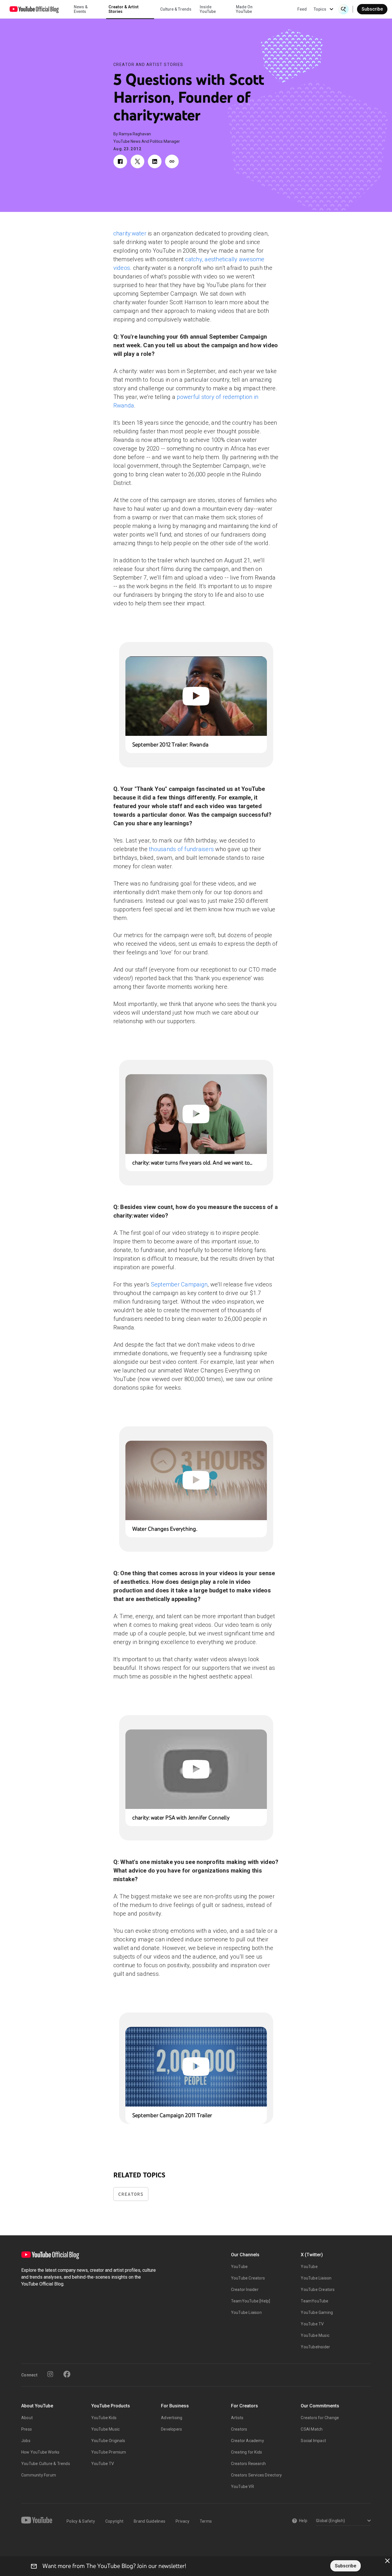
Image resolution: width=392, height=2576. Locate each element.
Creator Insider (245, 2290)
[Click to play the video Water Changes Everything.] (196, 1480)
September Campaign (179, 1284)
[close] (387, 2561)
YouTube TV (312, 2324)
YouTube (239, 2267)
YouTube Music (315, 2335)
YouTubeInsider (315, 2347)
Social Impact (313, 2441)
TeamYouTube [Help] (251, 2301)
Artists (237, 2418)
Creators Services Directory (256, 2475)
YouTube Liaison (246, 2312)
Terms (206, 2521)
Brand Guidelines (150, 2521)
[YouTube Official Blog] (34, 9)
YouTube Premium (109, 2452)
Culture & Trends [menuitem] (176, 9)
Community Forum (39, 2475)
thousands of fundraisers (181, 849)
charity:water (130, 233)
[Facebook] (67, 2374)
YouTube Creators (248, 2278)
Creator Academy (248, 2441)
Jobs (26, 2441)
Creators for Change (320, 2418)
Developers (171, 2429)
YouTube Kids (104, 2418)
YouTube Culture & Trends (46, 2464)
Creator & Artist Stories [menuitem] (124, 9)
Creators (131, 2194)
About (27, 2418)
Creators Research (248, 2464)
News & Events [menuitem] (81, 9)
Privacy (183, 2521)
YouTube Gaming (317, 2312)
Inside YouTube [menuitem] (208, 9)
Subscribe (372, 9)
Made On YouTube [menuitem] (244, 9)
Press (27, 2429)
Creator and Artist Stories (148, 65)
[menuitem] (302, 9)
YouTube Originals (108, 2441)
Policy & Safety (81, 2521)
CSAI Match (312, 2429)
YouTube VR (242, 2487)
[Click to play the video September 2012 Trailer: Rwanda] (196, 696)
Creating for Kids (247, 2452)
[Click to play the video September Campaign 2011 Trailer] (196, 2067)
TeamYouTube (315, 2301)
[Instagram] (50, 2374)
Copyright (114, 2521)
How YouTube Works (40, 2452)
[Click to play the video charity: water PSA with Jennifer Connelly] (196, 1769)
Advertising (172, 2418)
